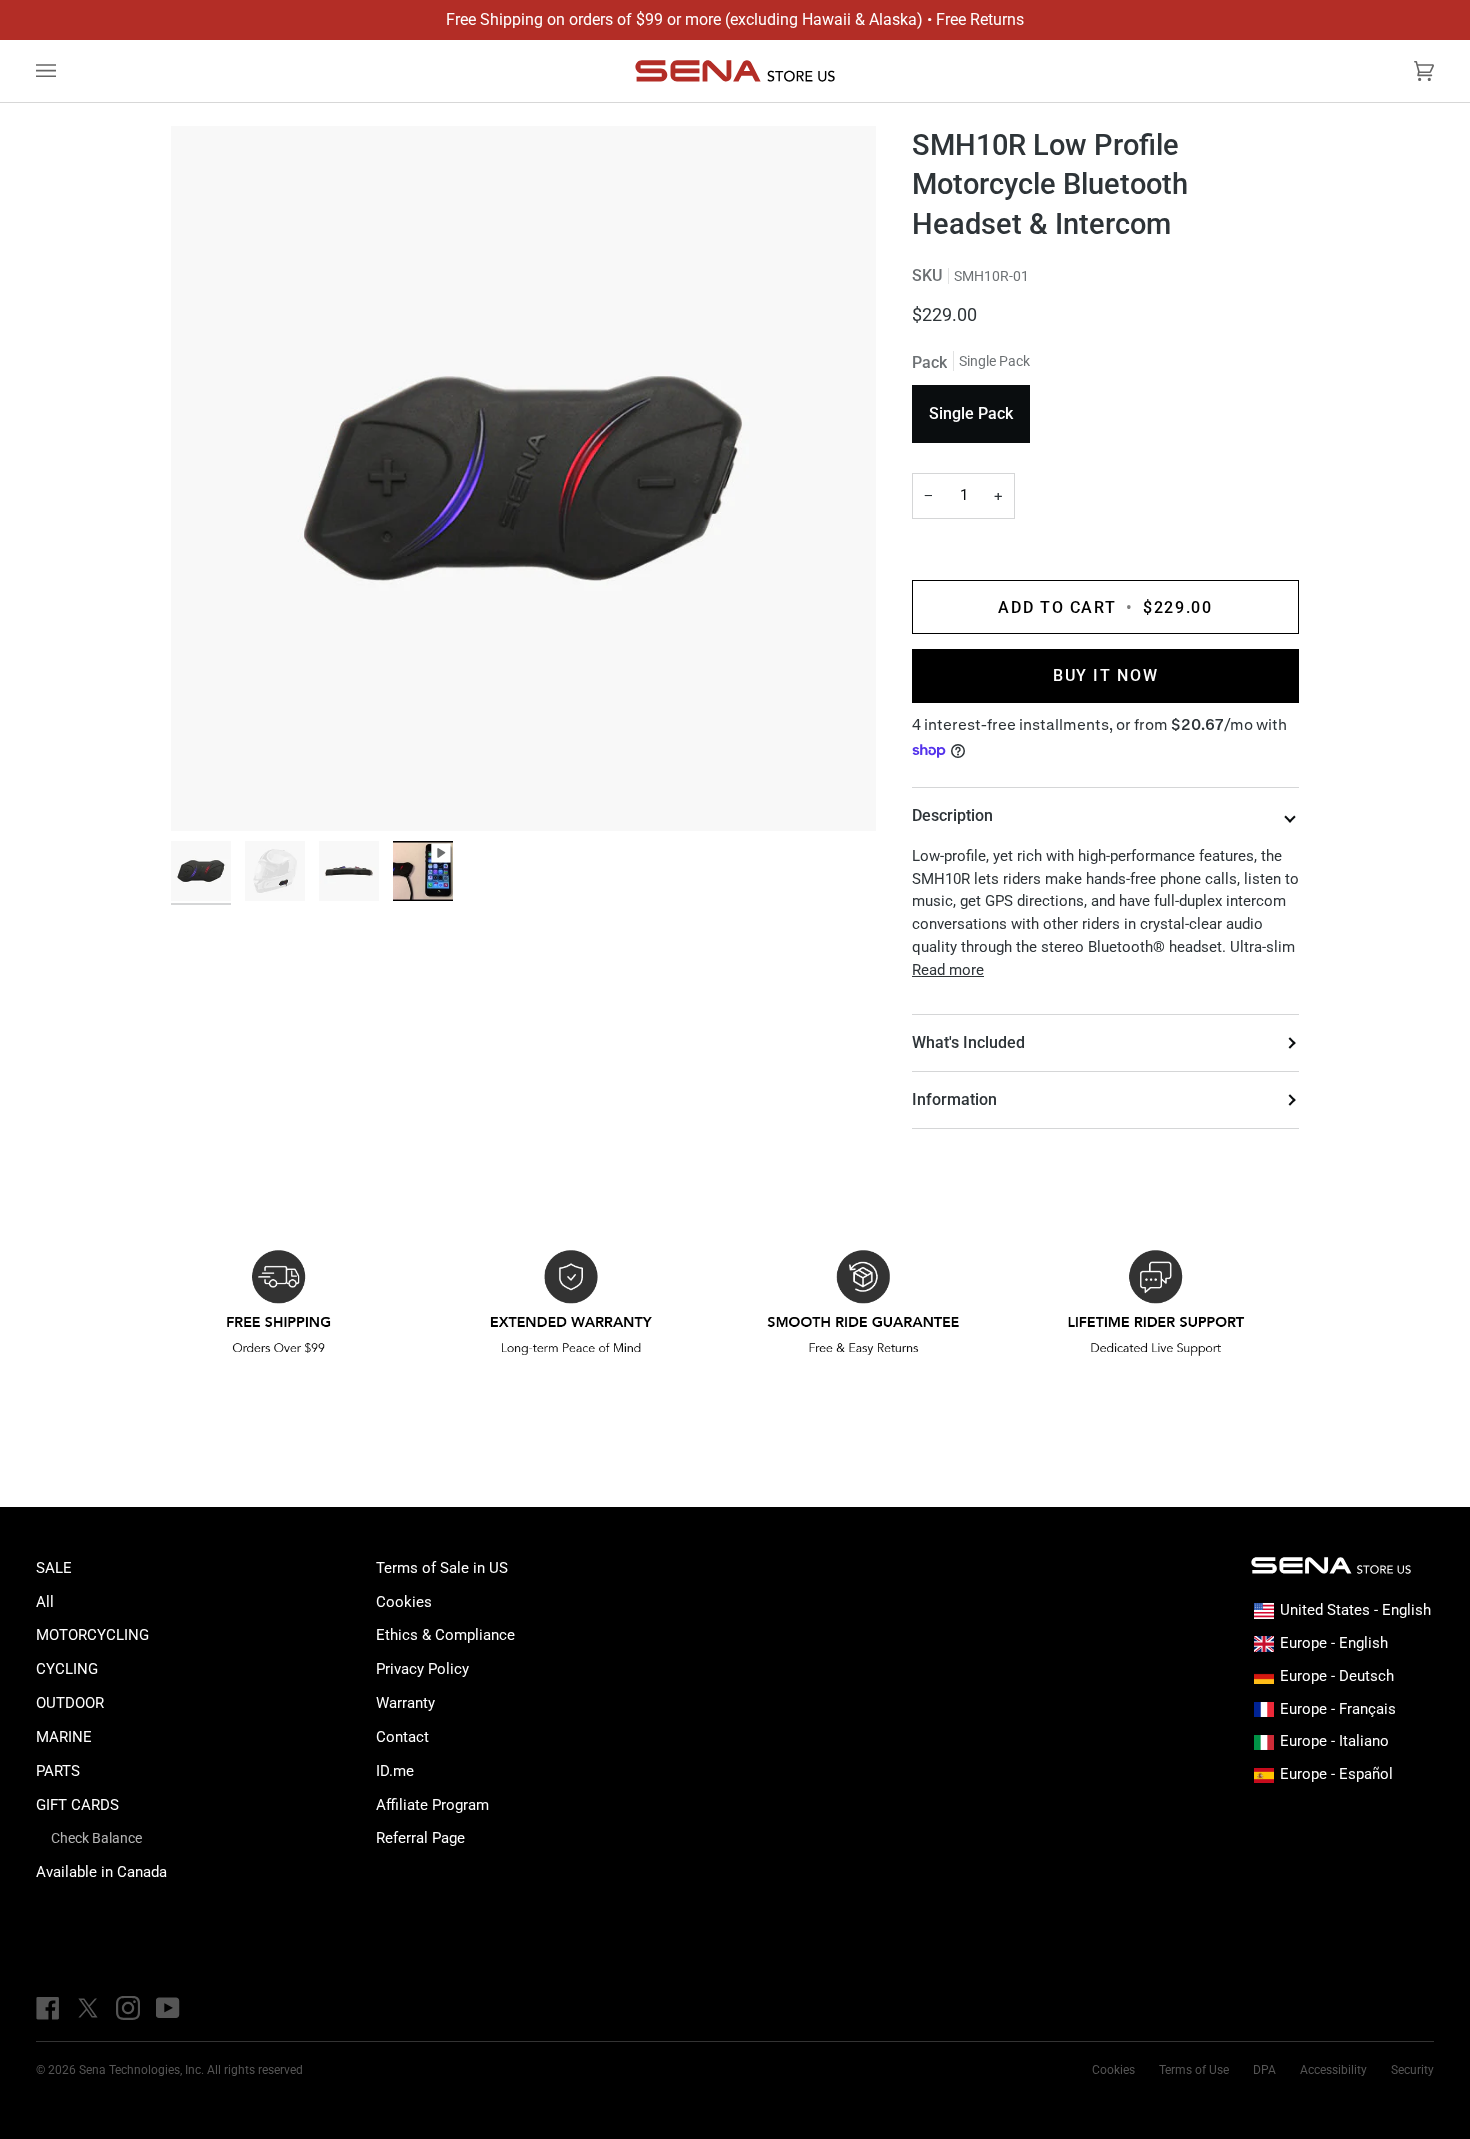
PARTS (58, 1771)
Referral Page (420, 1838)
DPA (1264, 2070)
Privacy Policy (422, 1669)
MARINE (64, 1737)
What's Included (968, 1042)
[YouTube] (168, 2008)
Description (952, 815)
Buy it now (1105, 675)
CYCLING (67, 1669)
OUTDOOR (70, 1703)
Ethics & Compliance (445, 1635)
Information (954, 1099)
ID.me (395, 1771)
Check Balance (96, 1838)
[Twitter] (88, 2008)
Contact (402, 1737)
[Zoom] (523, 478)
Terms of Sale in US (442, 1568)
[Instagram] (128, 2008)
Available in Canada (101, 1872)
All (45, 1602)
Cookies (404, 1602)
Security (1412, 2070)
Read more (948, 970)
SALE (54, 1568)
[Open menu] (66, 71)
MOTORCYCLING (92, 1635)
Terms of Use (1194, 2070)
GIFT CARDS (77, 1805)
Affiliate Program (432, 1805)
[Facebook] (48, 2008)
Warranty (405, 1703)
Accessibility (1333, 2070)
